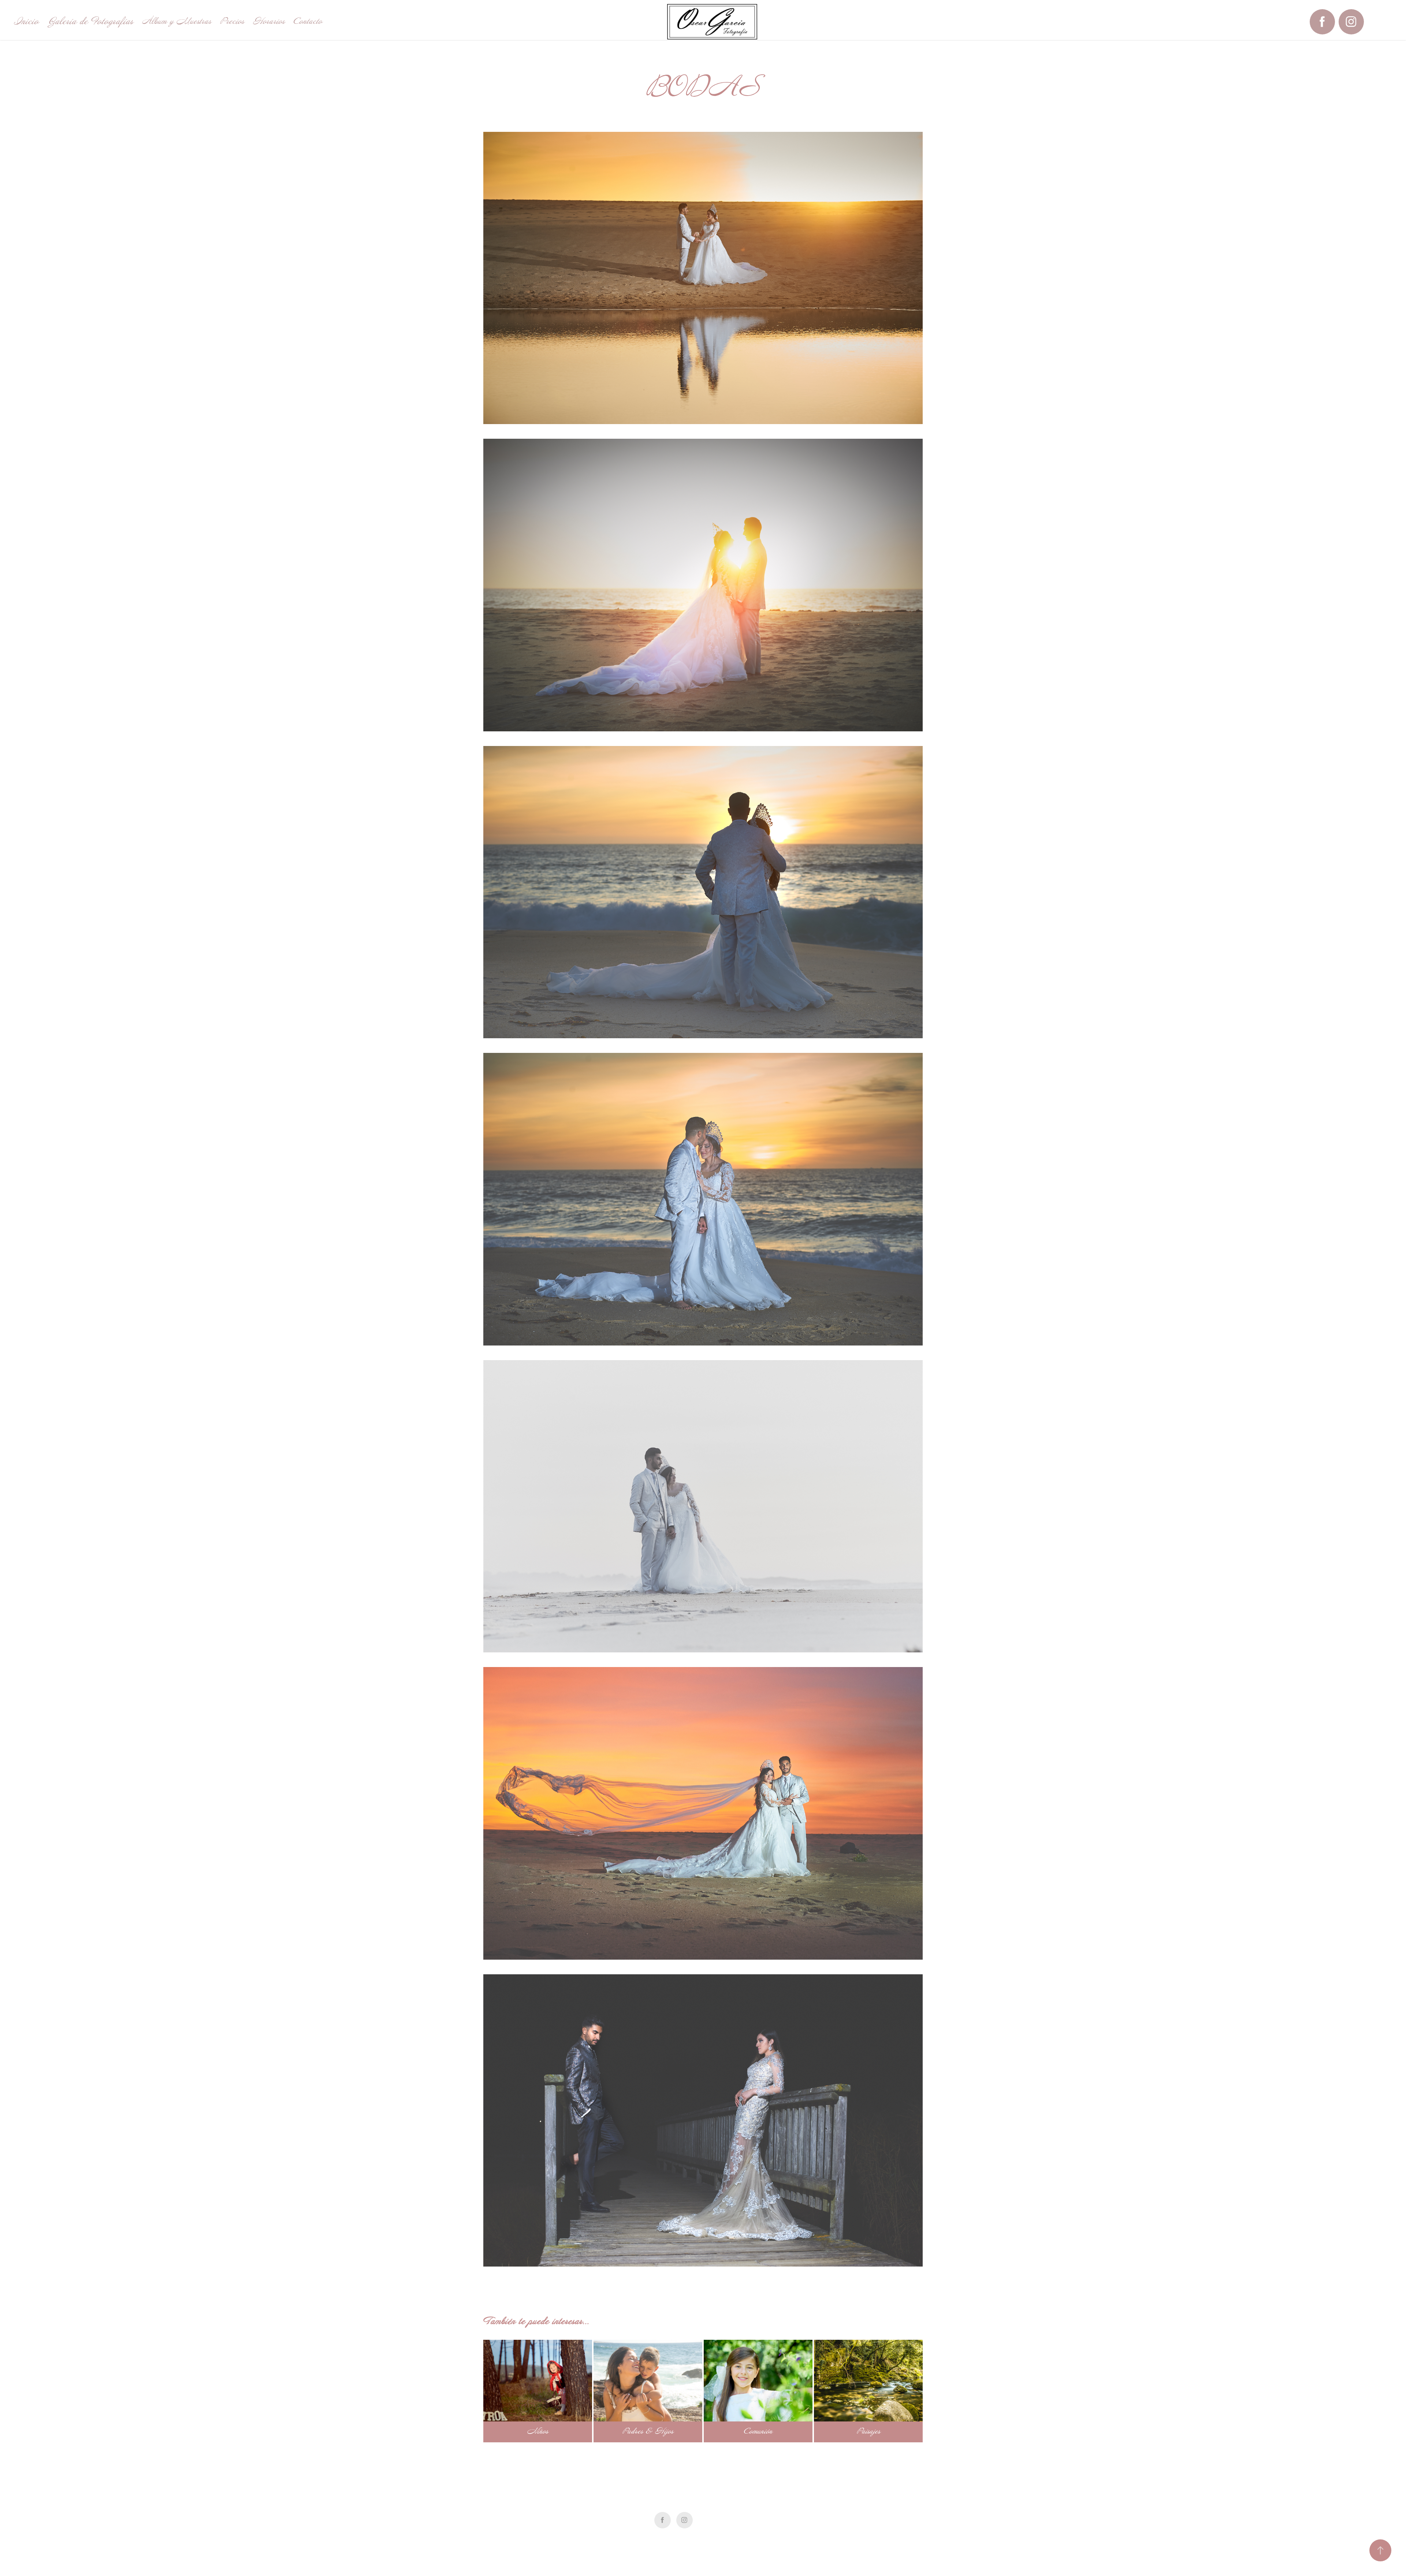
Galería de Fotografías (90, 21)
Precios (232, 21)
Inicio (26, 21)
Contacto (308, 21)
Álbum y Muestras (177, 21)
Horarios (269, 21)
